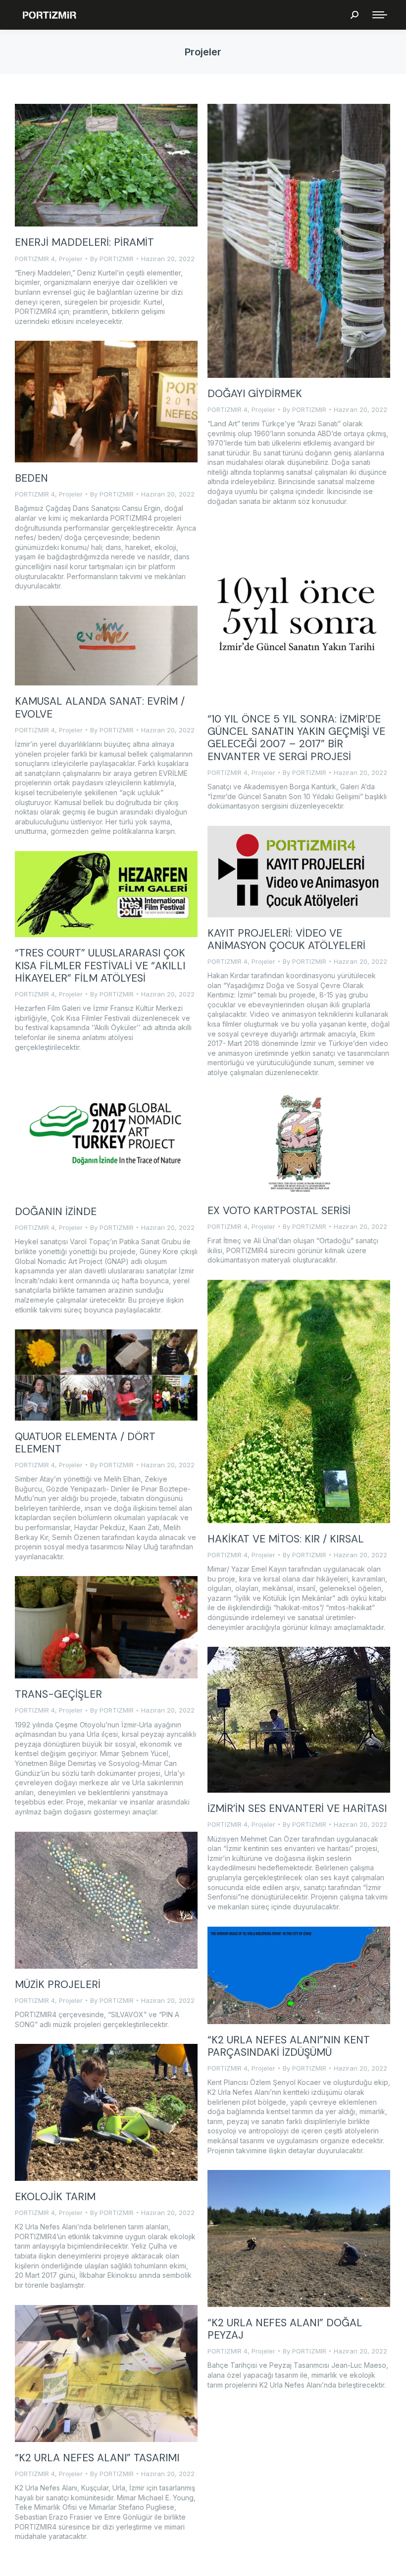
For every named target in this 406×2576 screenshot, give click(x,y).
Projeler (71, 259)
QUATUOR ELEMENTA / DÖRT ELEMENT (85, 1443)
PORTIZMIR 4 (35, 259)
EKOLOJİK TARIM (55, 2197)
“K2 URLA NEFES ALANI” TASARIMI (97, 2458)
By (112, 259)
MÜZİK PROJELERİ (58, 1985)
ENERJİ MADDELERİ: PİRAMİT (84, 242)
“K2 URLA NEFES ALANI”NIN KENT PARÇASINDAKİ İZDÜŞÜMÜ (289, 2046)
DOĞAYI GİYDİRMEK (255, 394)
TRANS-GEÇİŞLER (58, 1694)
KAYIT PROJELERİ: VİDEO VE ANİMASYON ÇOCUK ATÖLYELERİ (286, 939)
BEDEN (31, 478)
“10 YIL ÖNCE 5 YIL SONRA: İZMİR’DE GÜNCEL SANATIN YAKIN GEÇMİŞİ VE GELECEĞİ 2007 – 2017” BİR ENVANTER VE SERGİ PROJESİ (296, 738)
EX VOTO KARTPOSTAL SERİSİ (279, 1211)
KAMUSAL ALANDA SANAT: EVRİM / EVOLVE (100, 707)
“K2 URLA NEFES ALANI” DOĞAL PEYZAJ (285, 2329)
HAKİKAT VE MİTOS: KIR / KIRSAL (286, 1539)
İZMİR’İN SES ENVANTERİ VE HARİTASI (297, 1808)
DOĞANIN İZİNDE (56, 1212)
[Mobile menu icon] (380, 15)
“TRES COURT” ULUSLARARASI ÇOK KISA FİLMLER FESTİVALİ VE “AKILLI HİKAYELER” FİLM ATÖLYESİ (100, 965)
